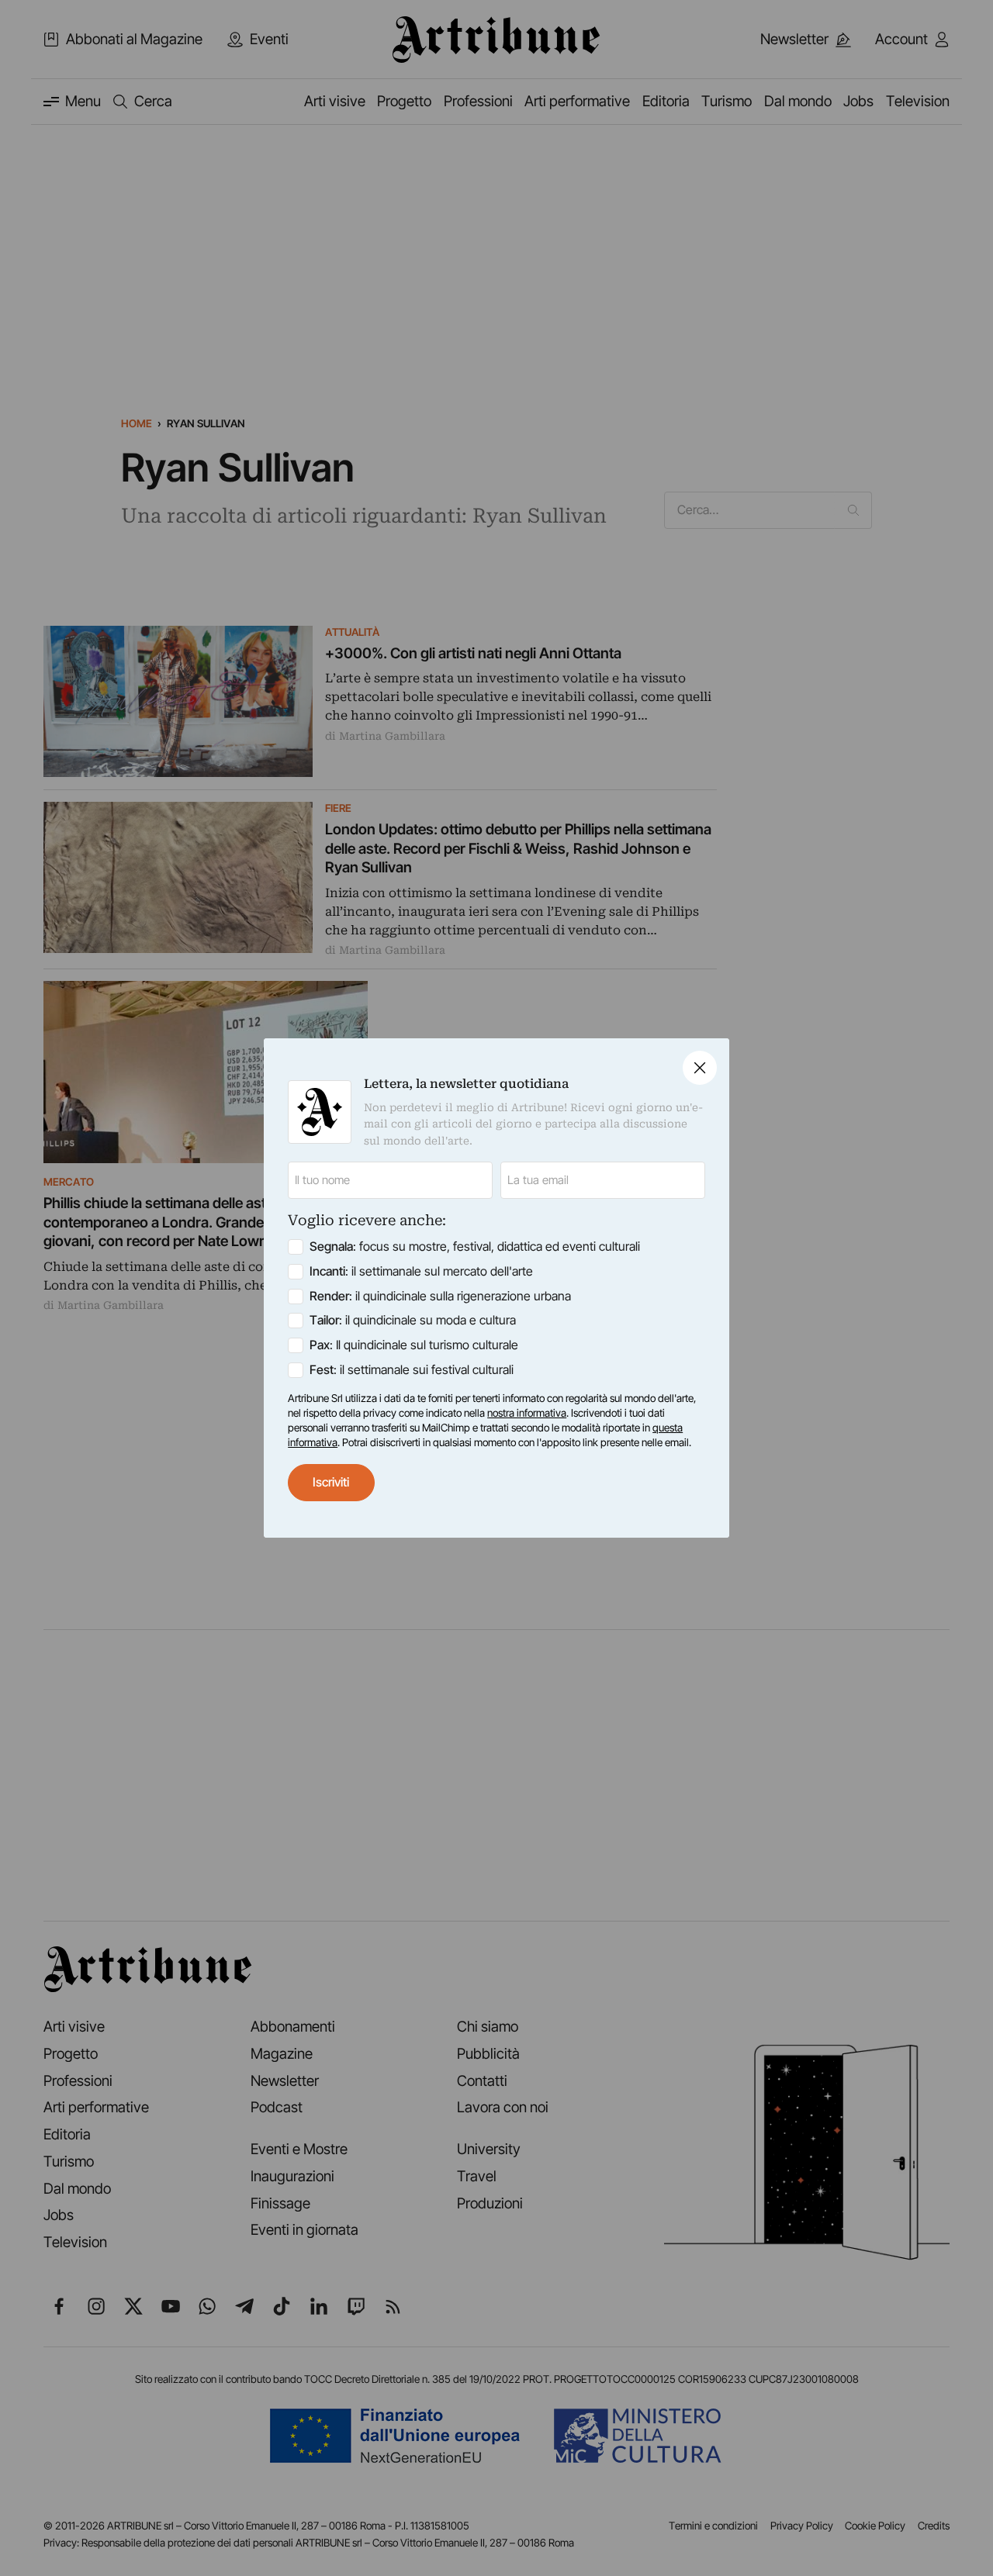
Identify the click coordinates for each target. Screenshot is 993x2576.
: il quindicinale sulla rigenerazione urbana (440, 1296)
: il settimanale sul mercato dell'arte (421, 1271)
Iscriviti (331, 1482)
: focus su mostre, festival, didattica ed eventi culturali (475, 1247)
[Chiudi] (700, 1068)
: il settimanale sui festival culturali (412, 1370)
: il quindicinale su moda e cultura (413, 1320)
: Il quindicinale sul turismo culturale (414, 1345)
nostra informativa (527, 1413)
